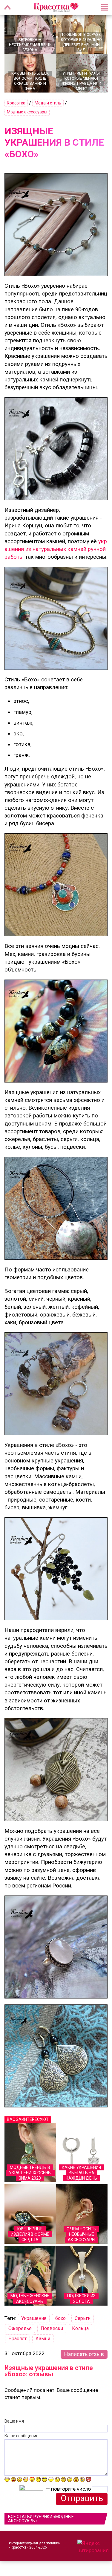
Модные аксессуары (27, 112)
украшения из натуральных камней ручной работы (56, 549)
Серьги (83, 2318)
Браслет (17, 2339)
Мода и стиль (48, 103)
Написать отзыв (84, 2354)
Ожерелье (20, 2328)
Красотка (16, 103)
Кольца (80, 2328)
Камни (43, 2339)
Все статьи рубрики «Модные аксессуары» (41, 2519)
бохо (60, 2318)
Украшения (34, 2318)
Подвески (52, 2328)
